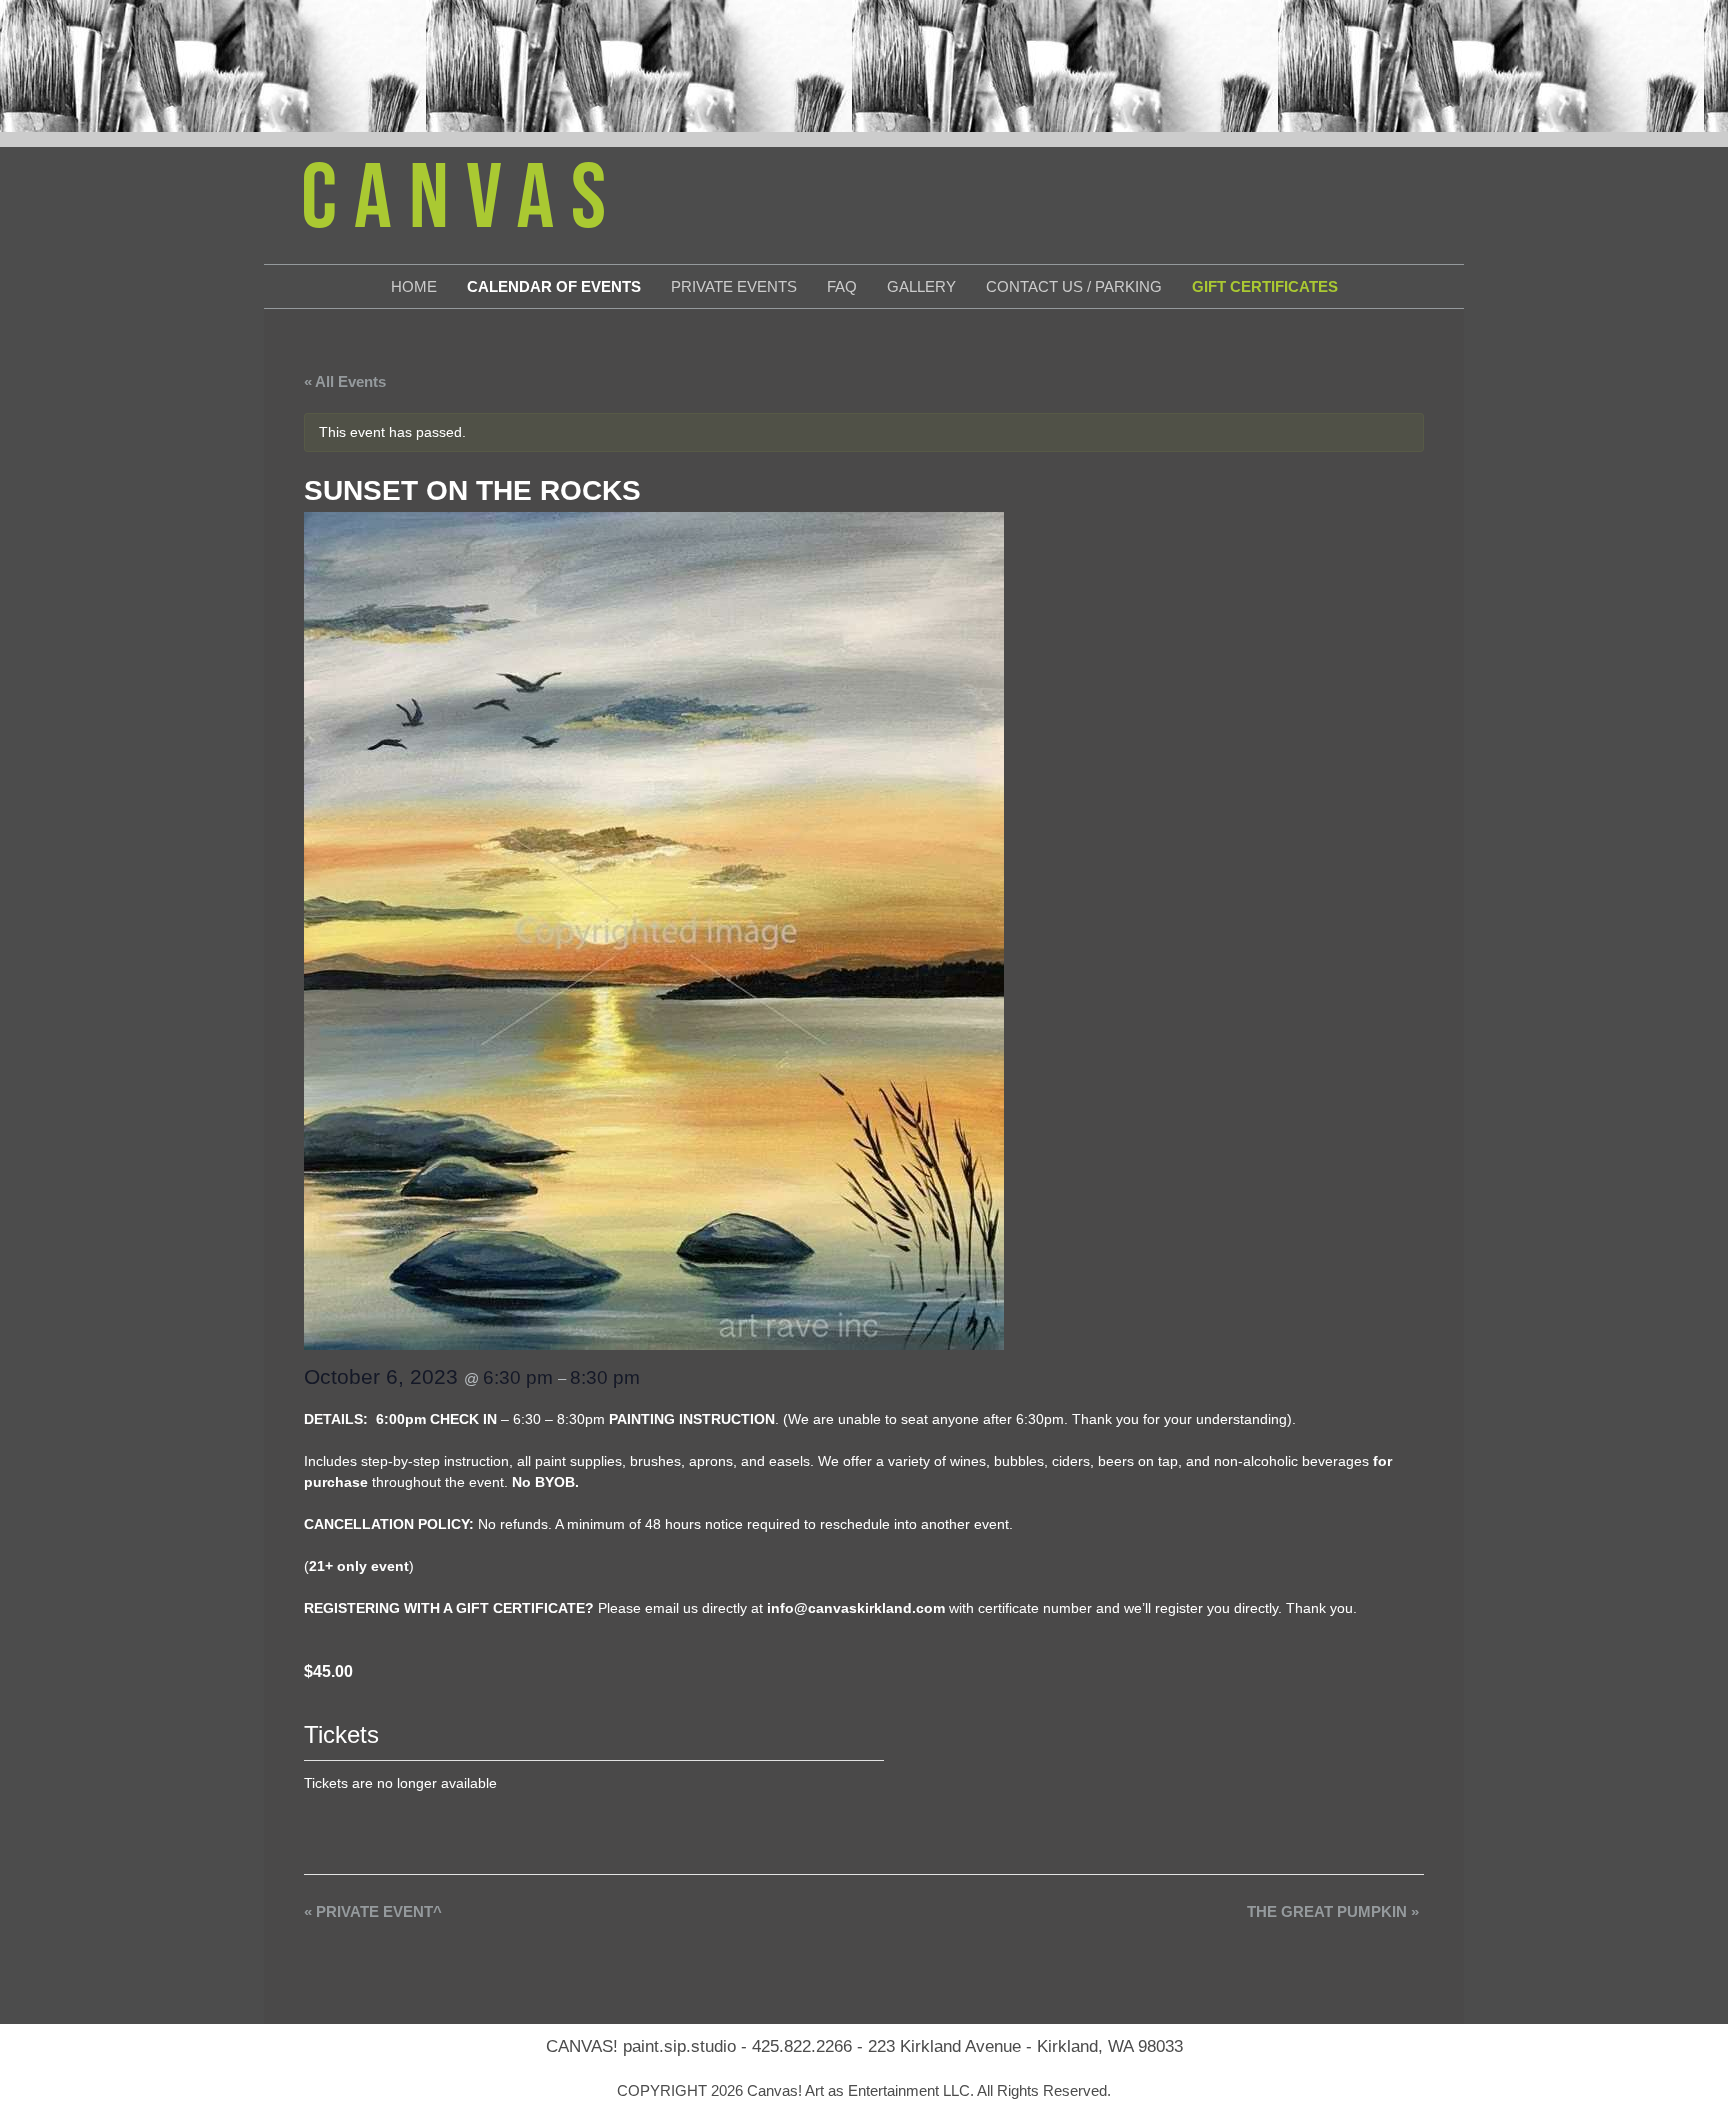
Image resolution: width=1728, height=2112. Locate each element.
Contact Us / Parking (1074, 286)
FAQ (842, 286)
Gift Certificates (1265, 286)
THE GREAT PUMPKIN (1333, 1911)
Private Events (734, 286)
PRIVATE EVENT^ (373, 1911)
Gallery (921, 286)
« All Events (345, 381)
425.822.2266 (802, 2046)
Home (414, 286)
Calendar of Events (554, 286)
